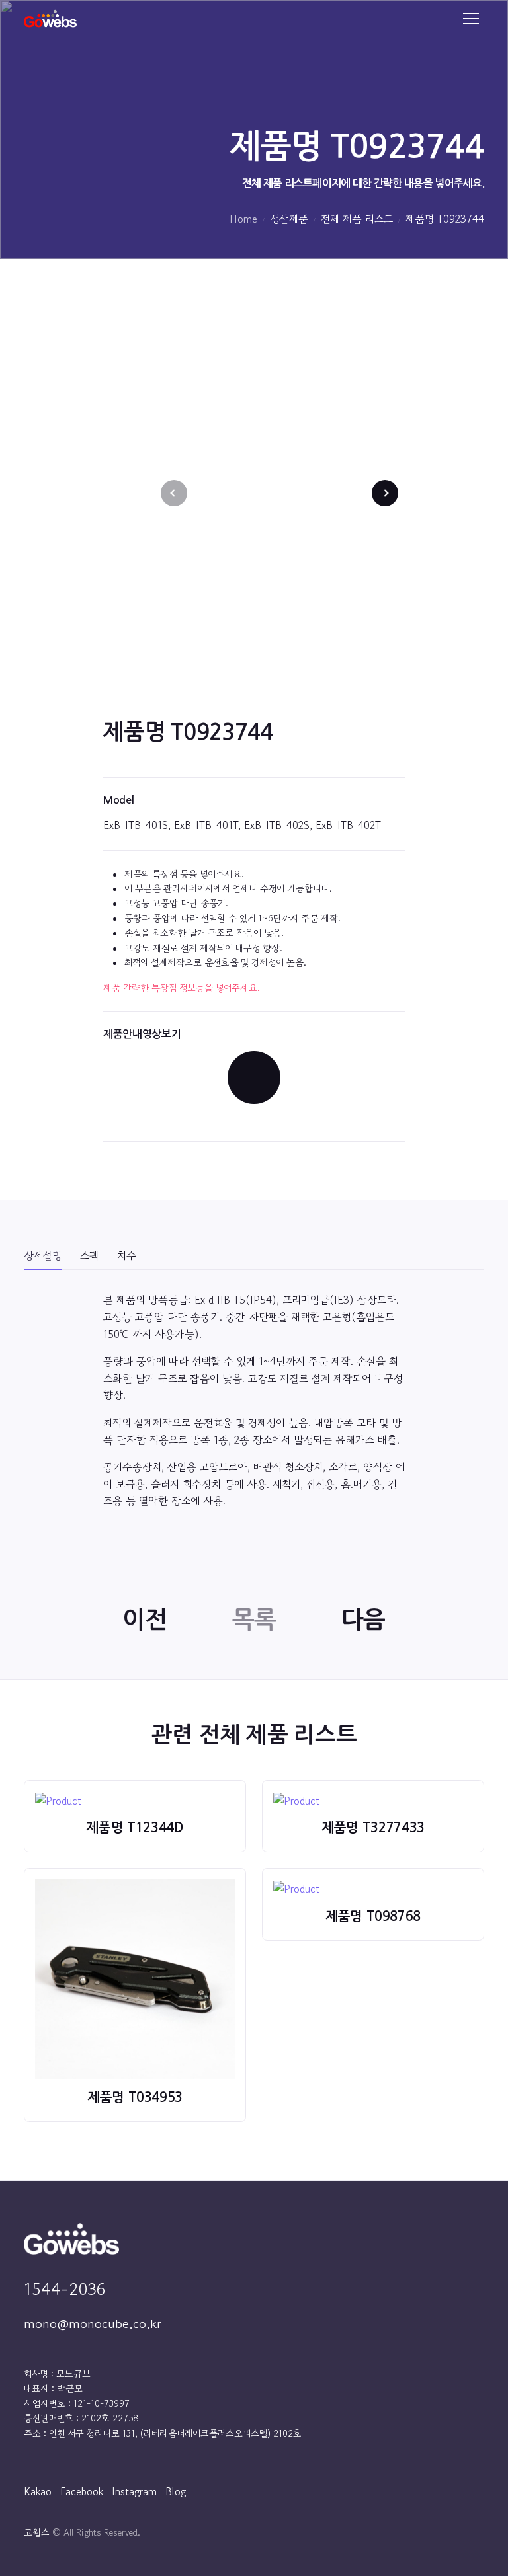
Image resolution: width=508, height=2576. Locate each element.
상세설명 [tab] (43, 1255)
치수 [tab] (127, 1255)
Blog (176, 2491)
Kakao (38, 2491)
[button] (385, 493)
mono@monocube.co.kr (93, 2324)
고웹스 (37, 2532)
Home (243, 219)
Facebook (82, 2491)
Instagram (134, 2491)
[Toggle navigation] (471, 19)
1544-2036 (64, 2289)
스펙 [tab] (89, 1255)
